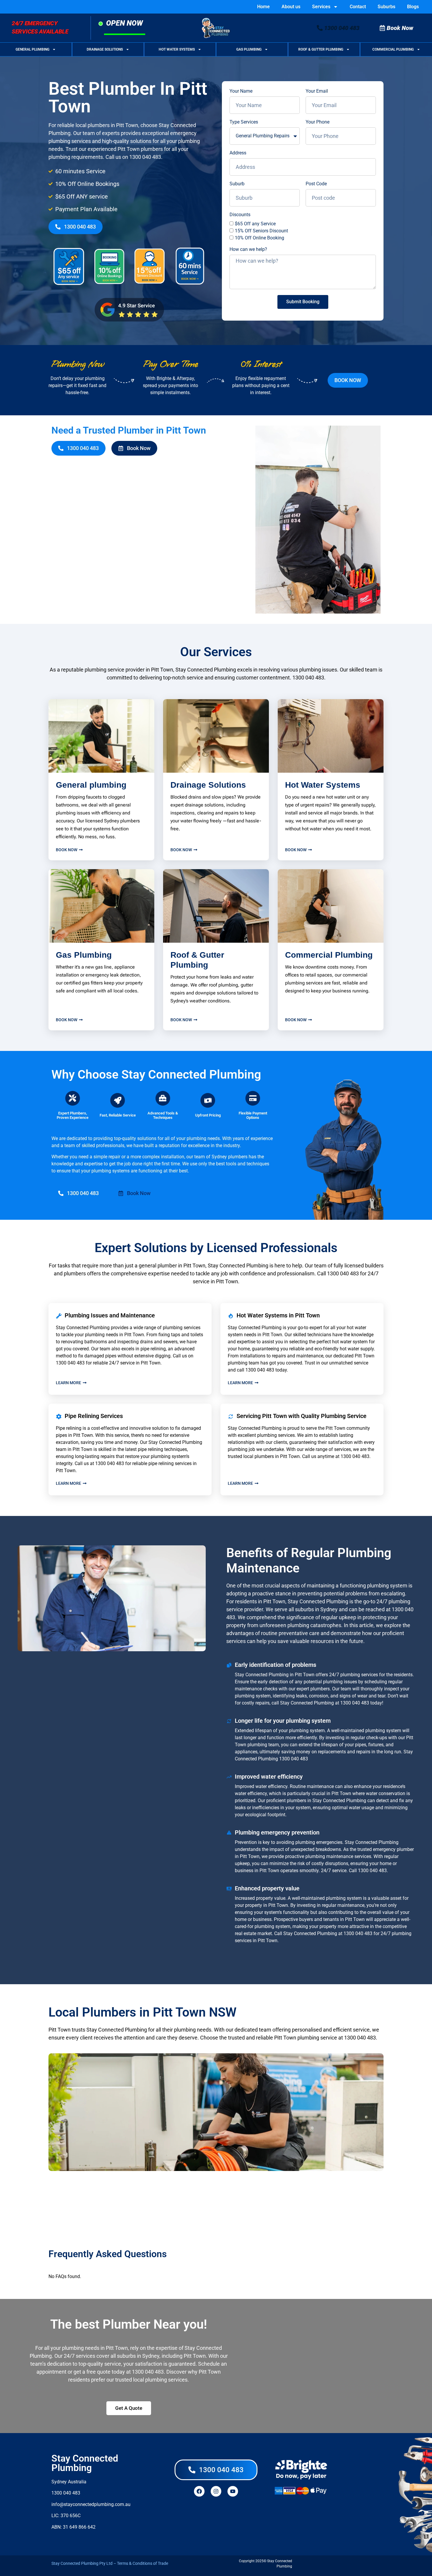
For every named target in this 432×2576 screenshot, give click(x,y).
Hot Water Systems (177, 49)
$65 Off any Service (255, 224)
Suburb (237, 184)
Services (321, 7)
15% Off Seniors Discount (261, 231)
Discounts (240, 215)
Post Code (316, 184)
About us (291, 7)
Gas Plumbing (249, 49)
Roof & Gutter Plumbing (321, 49)
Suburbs (386, 7)
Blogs (413, 7)
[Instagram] (216, 2491)
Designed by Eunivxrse (313, 2564)
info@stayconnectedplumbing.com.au (91, 2504)
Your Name (241, 91)
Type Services (244, 122)
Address (238, 153)
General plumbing (91, 785)
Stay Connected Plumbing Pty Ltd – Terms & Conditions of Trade (110, 2563)
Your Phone (318, 122)
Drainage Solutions (105, 49)
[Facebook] (199, 2491)
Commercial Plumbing (393, 49)
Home (263, 7)
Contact (358, 7)
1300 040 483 (145, 157)
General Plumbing (32, 49)
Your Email (317, 91)
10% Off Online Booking (259, 238)
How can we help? (248, 249)
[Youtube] (233, 2491)
